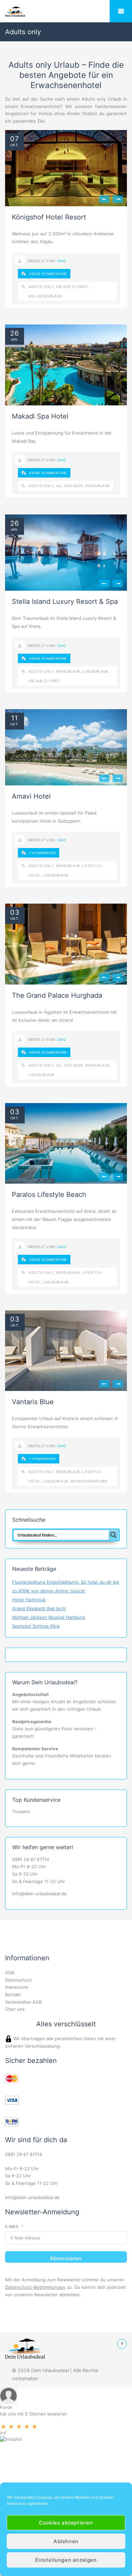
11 (15, 718)
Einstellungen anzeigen (66, 2560)
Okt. (15, 145)
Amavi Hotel (31, 796)
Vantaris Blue (33, 1402)
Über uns (15, 2009)
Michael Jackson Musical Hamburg (49, 1617)
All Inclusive (70, 486)
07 (15, 139)
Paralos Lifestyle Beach (49, 1195)
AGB (10, 1972)
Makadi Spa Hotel (40, 416)
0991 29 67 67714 (31, 1859)
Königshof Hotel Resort (49, 217)
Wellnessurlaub (45, 296)
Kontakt (13, 1994)
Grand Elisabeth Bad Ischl (39, 1608)
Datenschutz (18, 1980)
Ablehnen (66, 2541)
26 (15, 333)
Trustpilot (21, 1811)
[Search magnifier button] (113, 1535)
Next (118, 199)
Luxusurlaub (95, 671)
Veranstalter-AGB (23, 2002)
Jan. (15, 339)
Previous (104, 199)
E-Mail (12, 2226)
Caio (62, 261)
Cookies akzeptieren (66, 2523)
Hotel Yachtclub (29, 1600)
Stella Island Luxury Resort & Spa (65, 601)
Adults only (41, 287)
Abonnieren (66, 2258)
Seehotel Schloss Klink (36, 1626)
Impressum (17, 1987)
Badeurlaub (98, 486)
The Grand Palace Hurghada (57, 995)
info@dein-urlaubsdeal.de (39, 1894)
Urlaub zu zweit (72, 287)
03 (15, 912)
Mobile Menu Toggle (121, 11)
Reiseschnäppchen (89, 1481)
